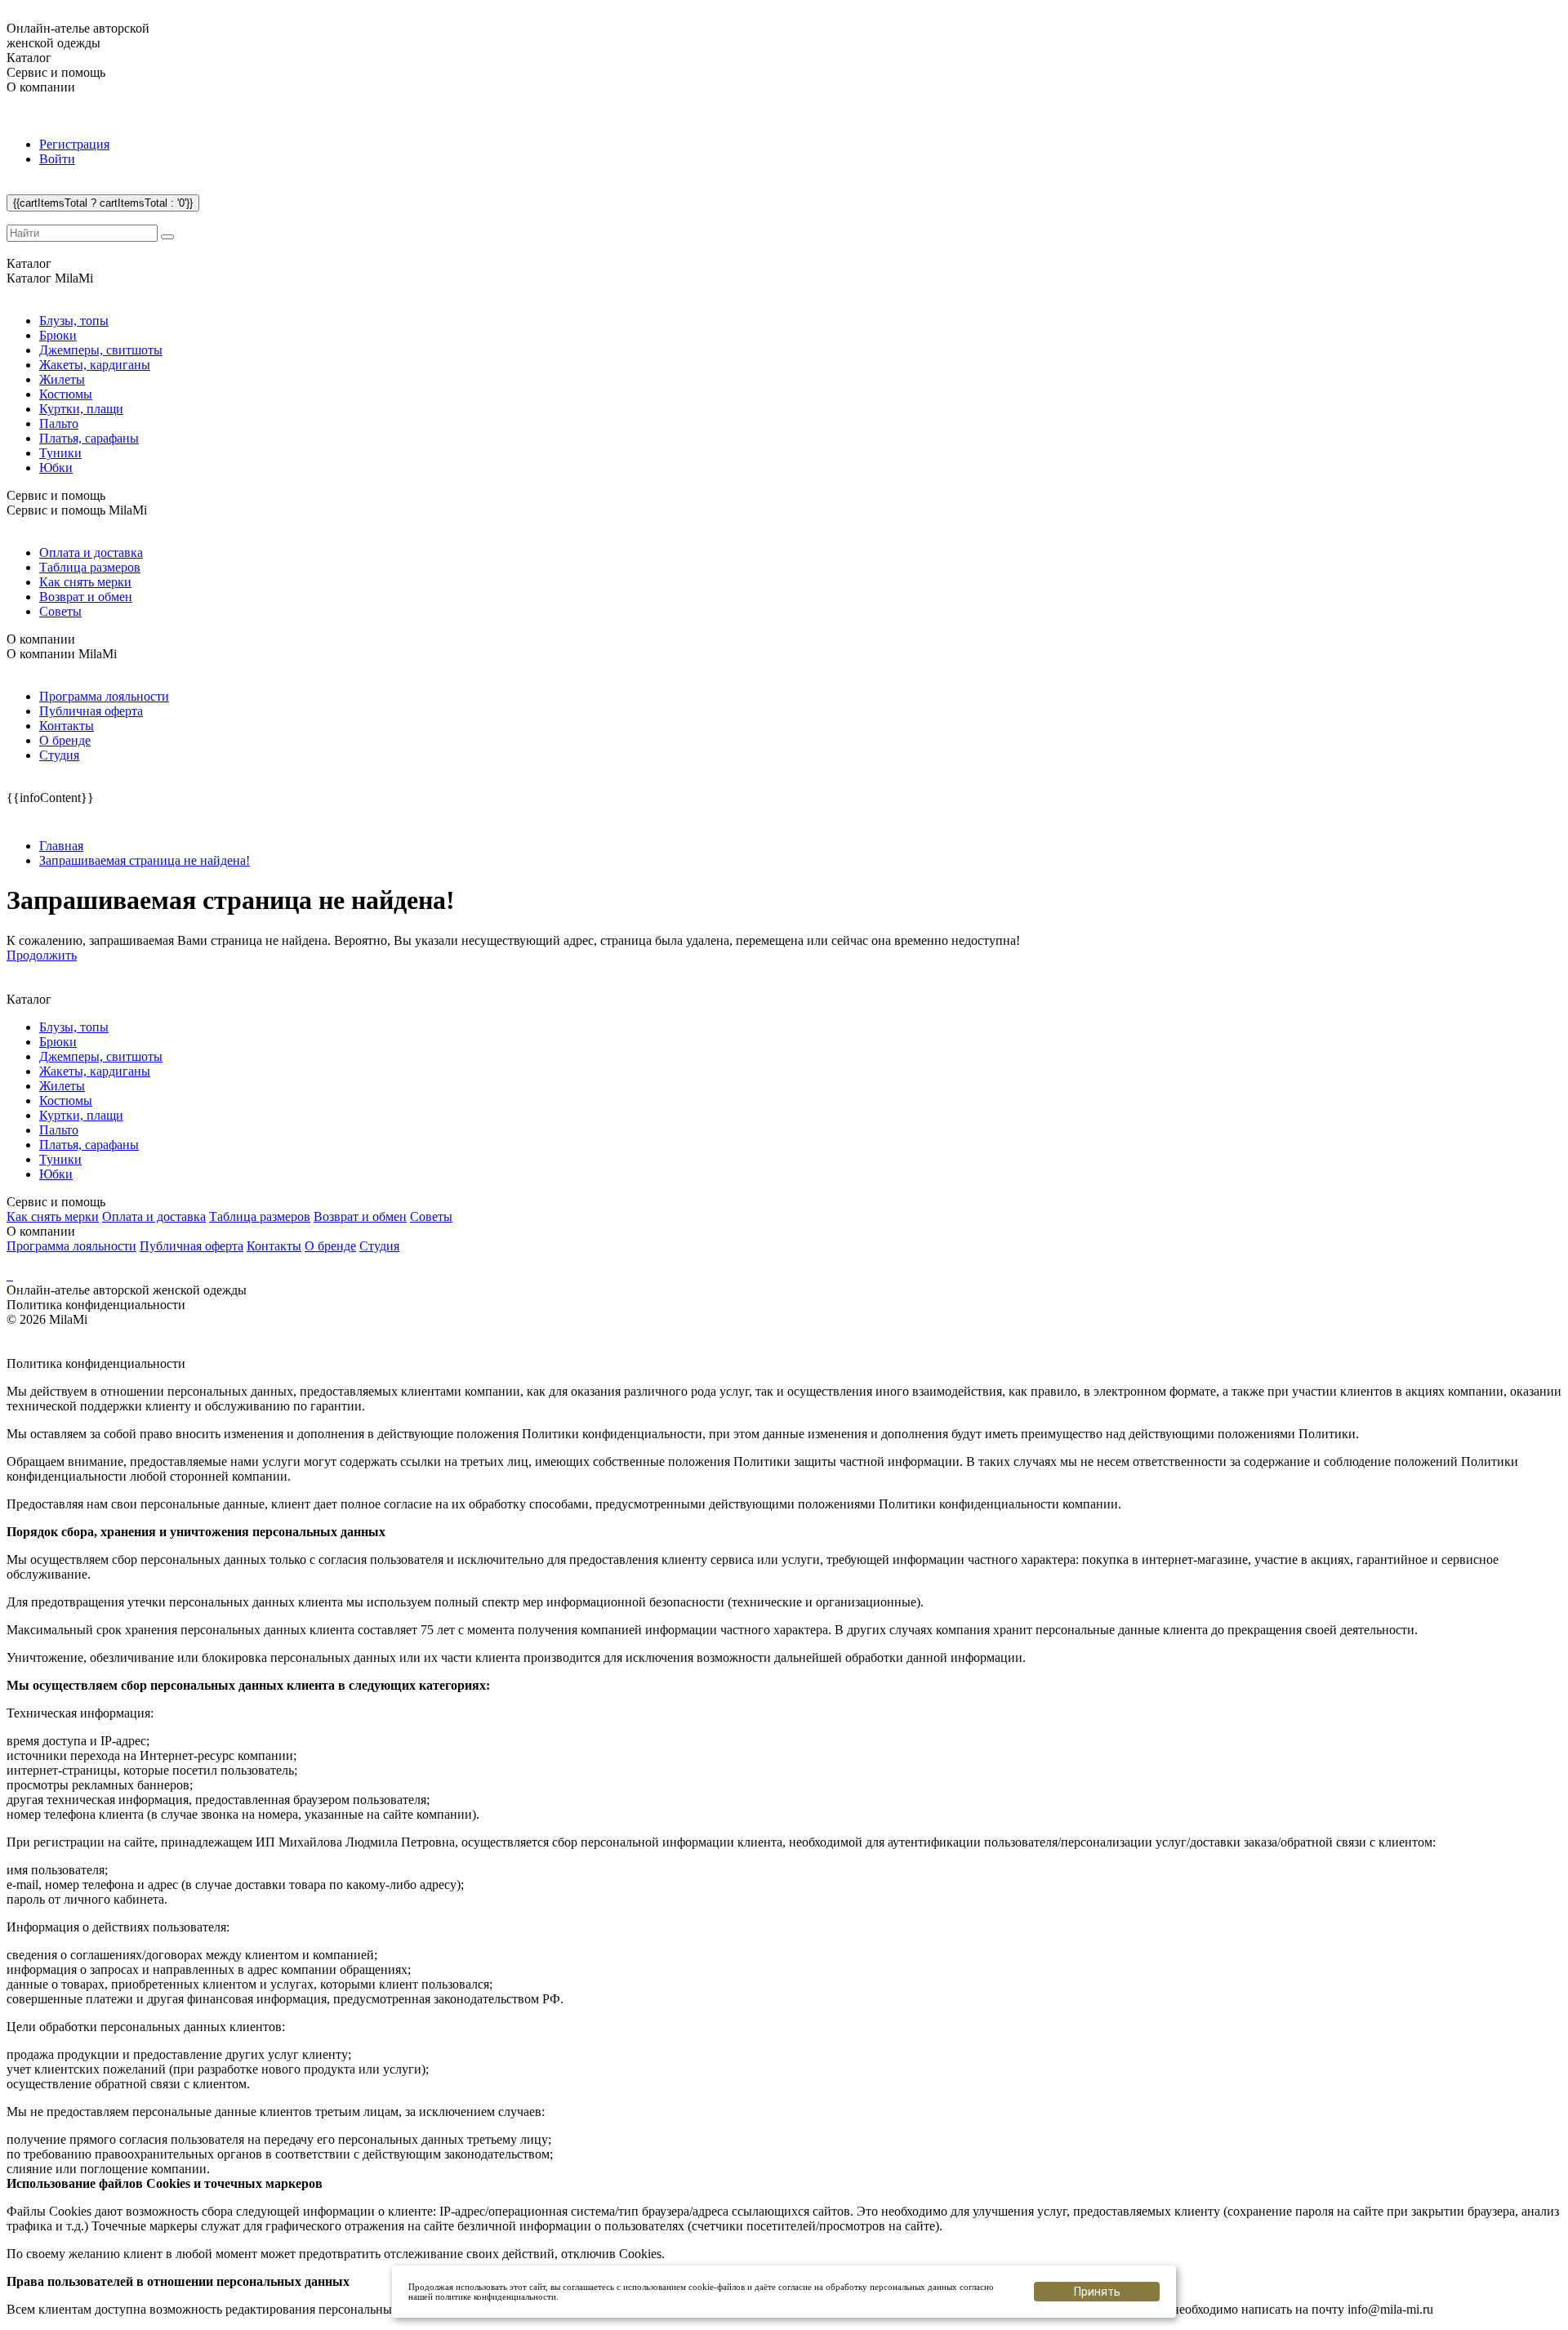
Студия (59, 755)
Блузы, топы (74, 321)
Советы (60, 611)
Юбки (56, 468)
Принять (1097, 2292)
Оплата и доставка (91, 552)
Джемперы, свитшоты (101, 350)
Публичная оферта (91, 711)
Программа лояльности (104, 696)
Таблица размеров (90, 567)
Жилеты (62, 379)
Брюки (58, 335)
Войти (57, 159)
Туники (60, 453)
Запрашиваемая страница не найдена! (145, 860)
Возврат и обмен (86, 597)
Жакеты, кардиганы (95, 365)
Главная (61, 846)
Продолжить (42, 955)
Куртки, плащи (81, 409)
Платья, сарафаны (89, 438)
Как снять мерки (85, 582)
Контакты (67, 726)
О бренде (65, 740)
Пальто (59, 423)
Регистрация (74, 144)
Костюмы (66, 394)
